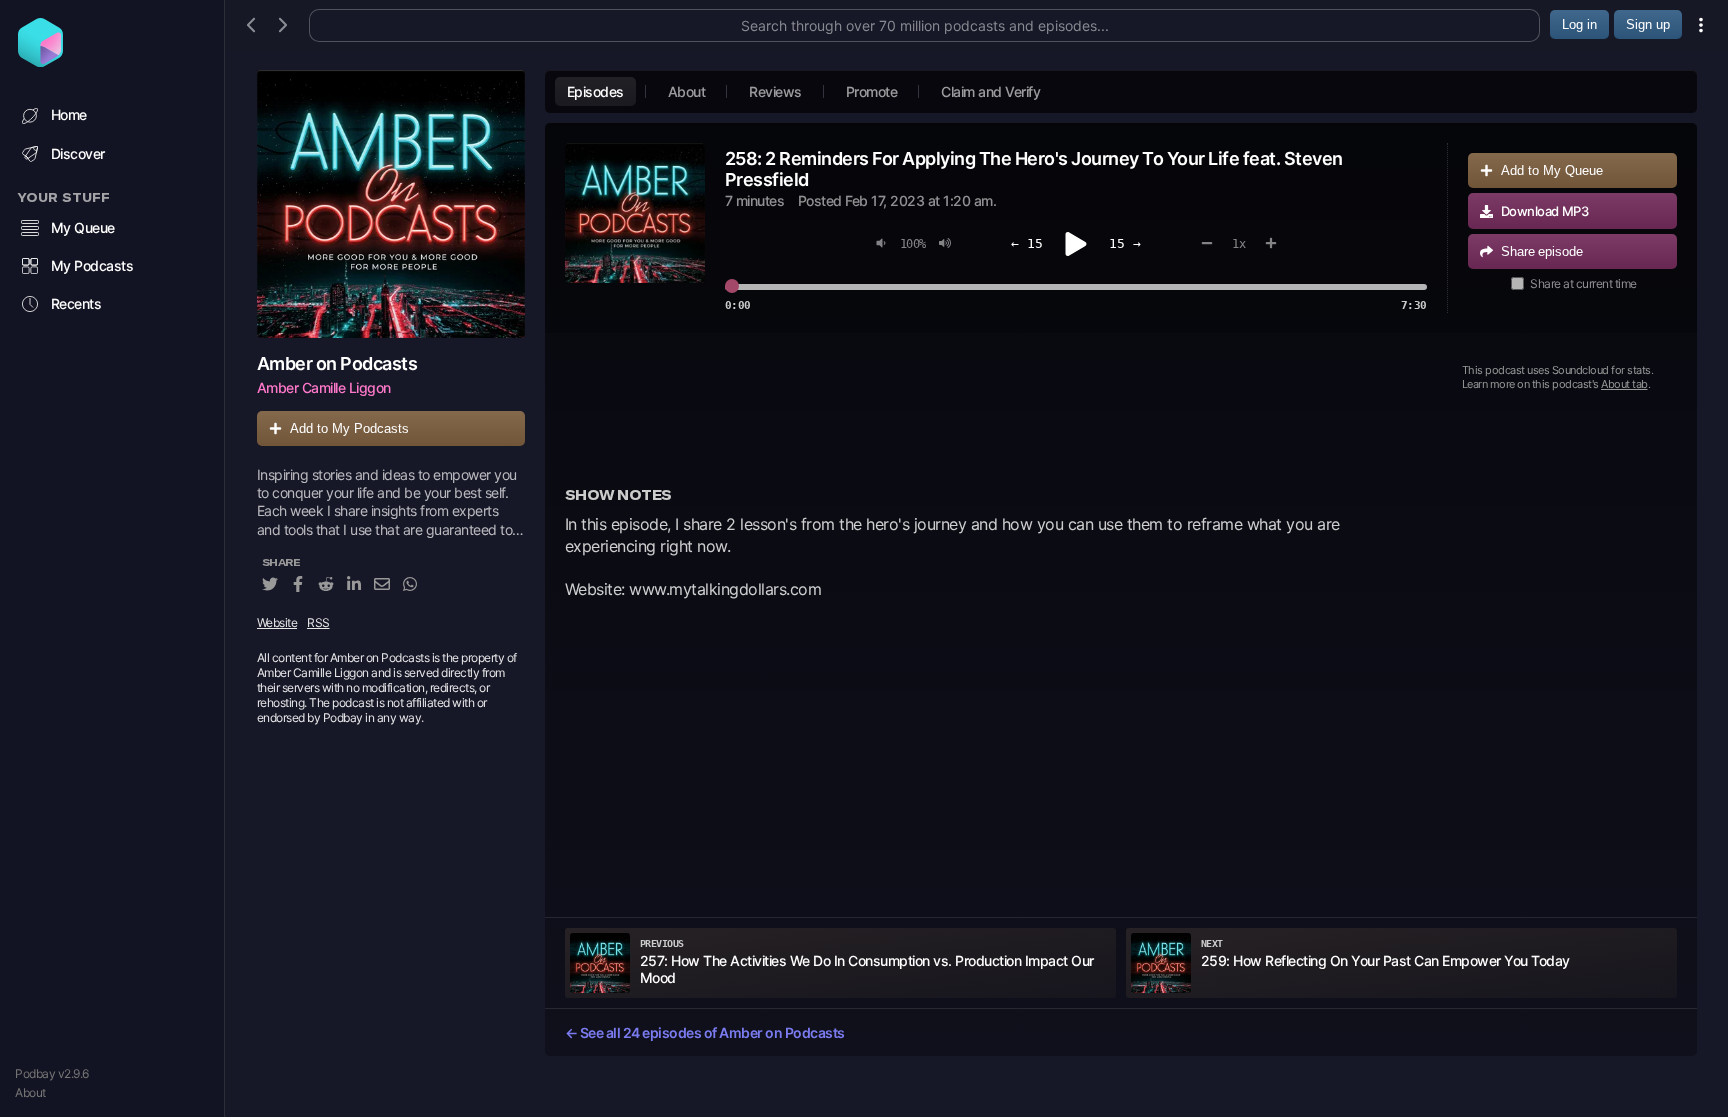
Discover (78, 153)
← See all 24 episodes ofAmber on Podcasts (705, 1032)
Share (1542, 251)
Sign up (1648, 24)
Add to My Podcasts (349, 428)
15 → (1125, 243)
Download (1545, 211)
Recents (76, 303)
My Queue (83, 227)
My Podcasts (92, 265)
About (30, 1092)
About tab (1624, 384)
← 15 (1027, 243)
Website (277, 622)
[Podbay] (40, 61)
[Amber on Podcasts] (391, 204)
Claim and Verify (990, 91)
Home (69, 114)
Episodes (595, 91)
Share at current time (1583, 283)
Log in (1579, 24)
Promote (872, 91)
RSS (318, 622)
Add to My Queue (1552, 170)
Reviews (775, 91)
